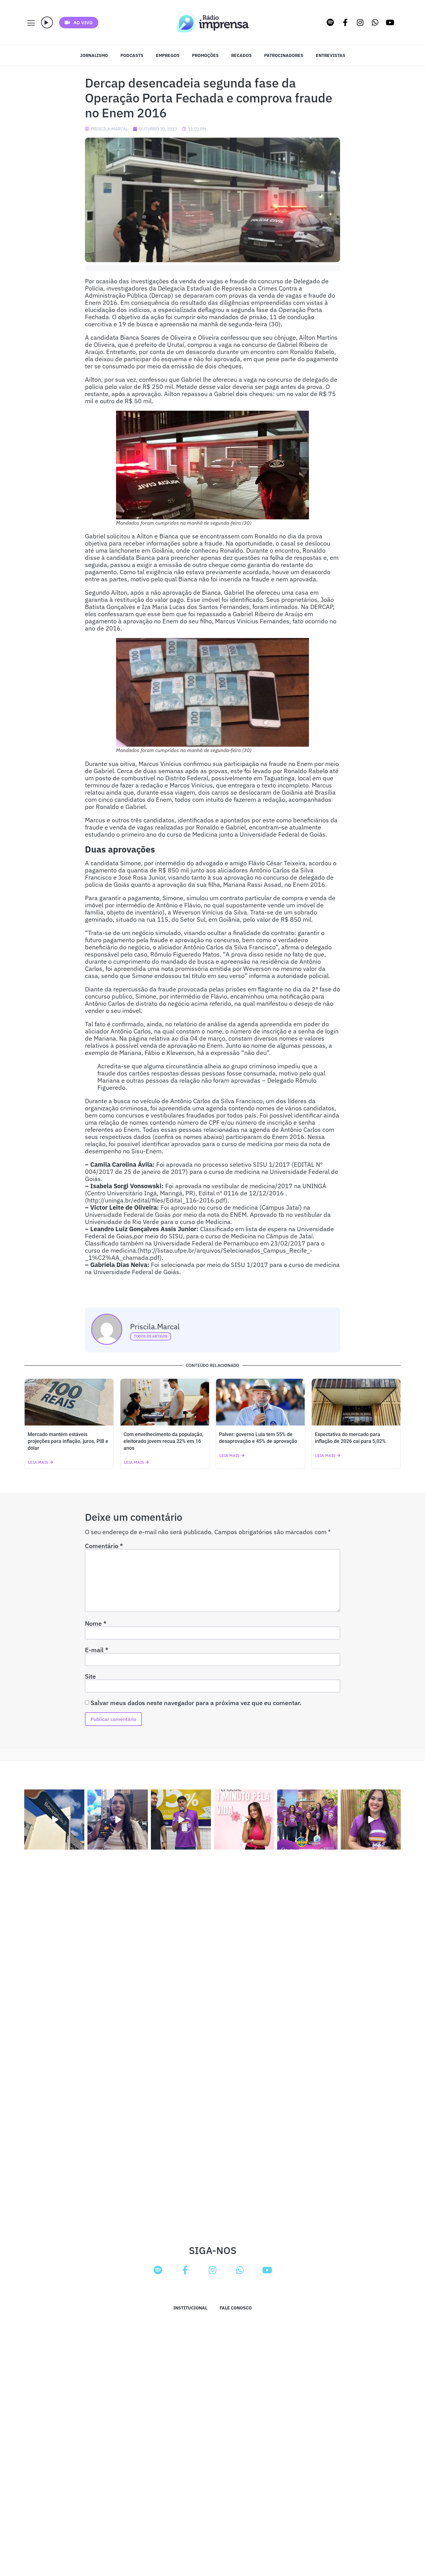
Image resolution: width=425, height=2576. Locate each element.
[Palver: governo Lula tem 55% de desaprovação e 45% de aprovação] (260, 1402)
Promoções (205, 55)
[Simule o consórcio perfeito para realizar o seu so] (54, 1820)
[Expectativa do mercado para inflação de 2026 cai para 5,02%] (356, 1402)
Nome (96, 1624)
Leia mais (38, 1462)
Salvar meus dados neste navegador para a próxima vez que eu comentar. (196, 1703)
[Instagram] (360, 22)
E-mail (97, 1650)
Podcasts (132, 55)
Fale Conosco (236, 2308)
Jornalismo (94, 55)
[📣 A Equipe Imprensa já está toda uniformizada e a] (307, 1820)
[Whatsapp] (375, 22)
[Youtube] (390, 22)
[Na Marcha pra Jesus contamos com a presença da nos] (117, 1820)
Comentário (104, 1546)
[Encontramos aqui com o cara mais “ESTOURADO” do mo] (181, 1820)
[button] (47, 22)
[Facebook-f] (345, 22)
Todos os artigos (151, 1336)
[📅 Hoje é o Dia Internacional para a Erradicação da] (371, 1820)
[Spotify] (330, 22)
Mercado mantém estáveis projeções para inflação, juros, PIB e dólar (68, 1441)
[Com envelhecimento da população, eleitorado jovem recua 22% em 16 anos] (165, 1402)
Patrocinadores (284, 55)
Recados (241, 55)
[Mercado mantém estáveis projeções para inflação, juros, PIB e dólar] (69, 1402)
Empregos (168, 55)
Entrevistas (331, 55)
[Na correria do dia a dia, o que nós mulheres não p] (244, 1820)
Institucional (190, 2308)
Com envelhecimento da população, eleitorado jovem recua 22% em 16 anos (163, 1441)
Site (90, 1676)
